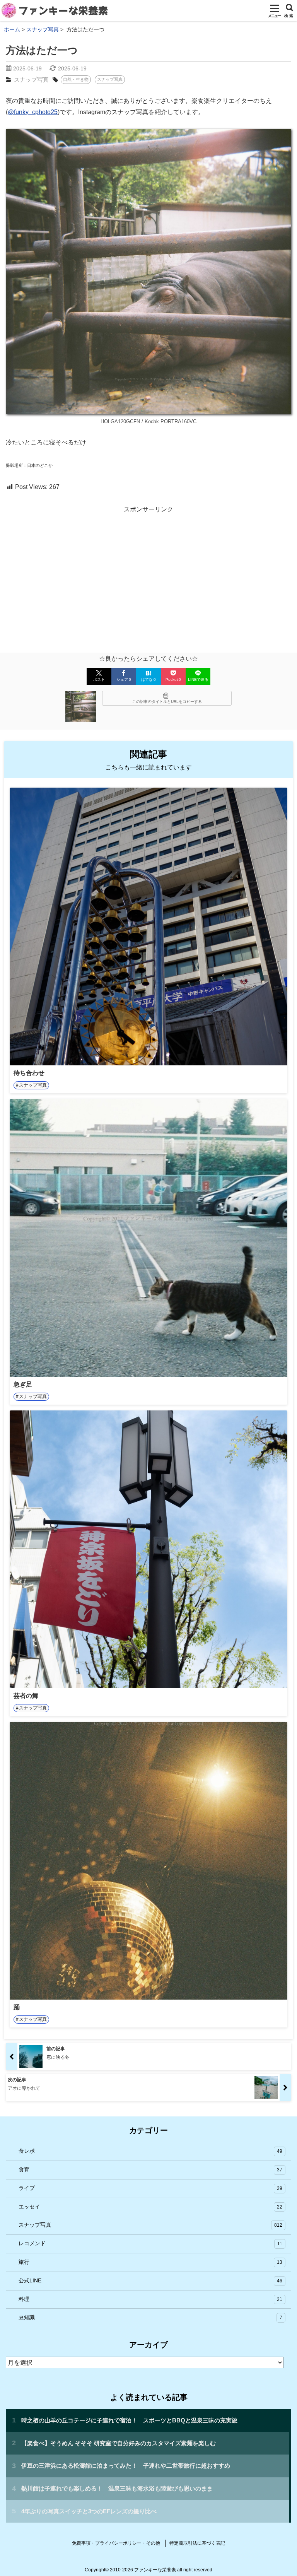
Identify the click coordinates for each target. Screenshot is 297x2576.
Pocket (173, 679)
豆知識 (150, 2317)
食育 (150, 2169)
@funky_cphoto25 (33, 112)
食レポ (150, 2151)
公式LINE (150, 2280)
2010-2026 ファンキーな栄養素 (143, 2570)
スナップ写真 (31, 79)
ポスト (99, 679)
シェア (124, 679)
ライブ (150, 2188)
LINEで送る (198, 679)
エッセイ (150, 2207)
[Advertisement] (148, 573)
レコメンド (150, 2243)
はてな (148, 679)
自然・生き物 (76, 79)
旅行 (150, 2262)
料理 (150, 2299)
